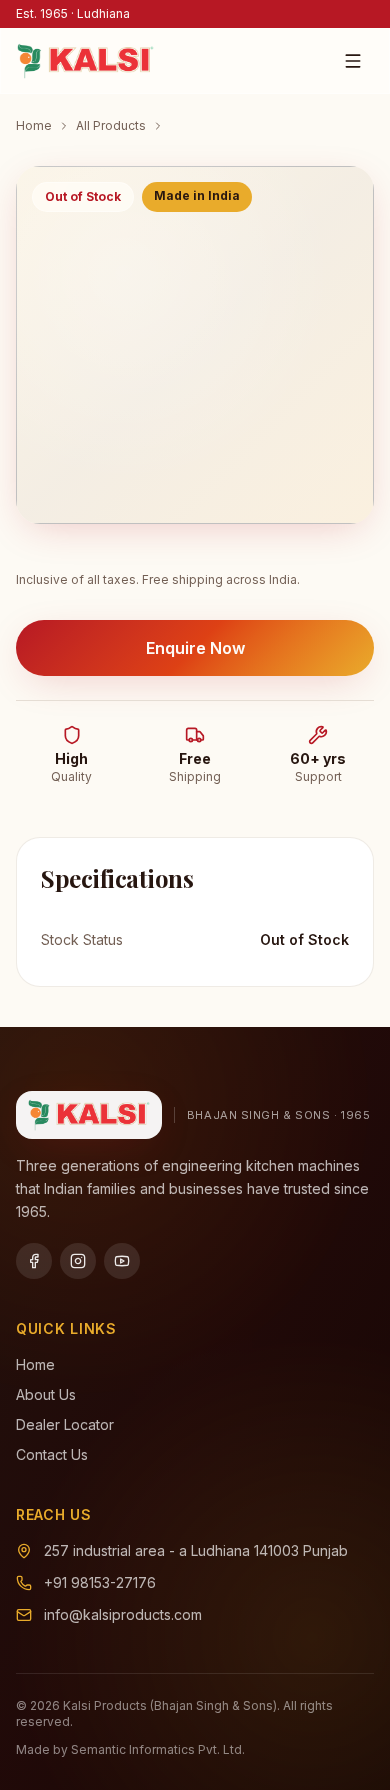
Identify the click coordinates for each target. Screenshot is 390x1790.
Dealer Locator (65, 1424)
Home (34, 125)
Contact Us (52, 1454)
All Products (111, 125)
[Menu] (353, 61)
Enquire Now (195, 648)
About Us (46, 1394)
